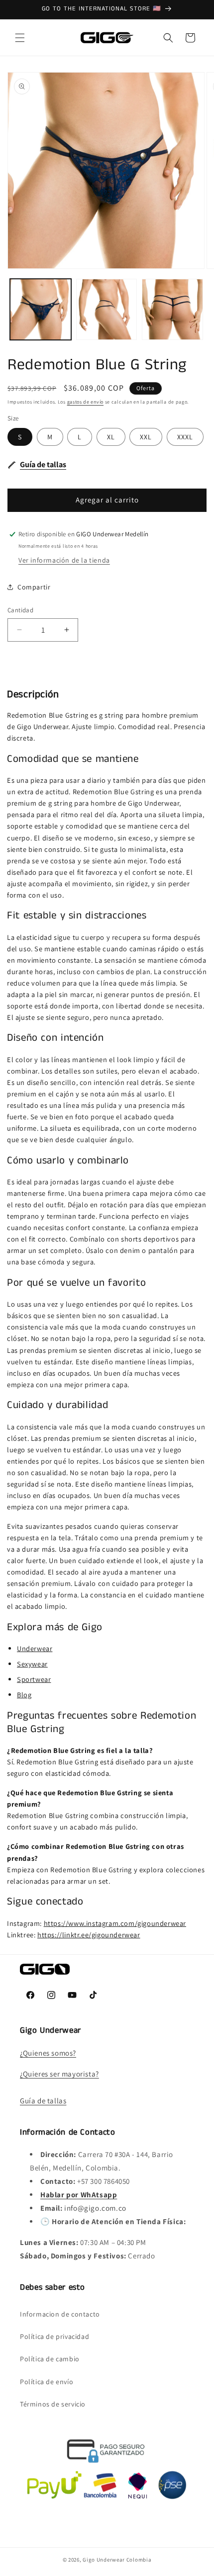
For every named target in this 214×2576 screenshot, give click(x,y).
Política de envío (47, 2382)
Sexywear (32, 1664)
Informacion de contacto (60, 2314)
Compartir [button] (34, 587)
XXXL (185, 437)
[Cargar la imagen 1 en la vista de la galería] (41, 309)
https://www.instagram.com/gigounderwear (115, 1923)
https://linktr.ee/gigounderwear (89, 1935)
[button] (20, 38)
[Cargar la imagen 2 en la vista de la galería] (107, 309)
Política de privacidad (54, 2336)
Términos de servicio (53, 2404)
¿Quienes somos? (48, 2053)
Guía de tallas (43, 2101)
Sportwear (34, 1679)
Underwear (35, 1648)
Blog (24, 1695)
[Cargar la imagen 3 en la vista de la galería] (172, 309)
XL (111, 437)
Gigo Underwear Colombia (117, 2560)
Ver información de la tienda (64, 560)
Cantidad (20, 610)
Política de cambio (50, 2359)
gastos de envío (86, 402)
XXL (146, 437)
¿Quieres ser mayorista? (59, 2074)
